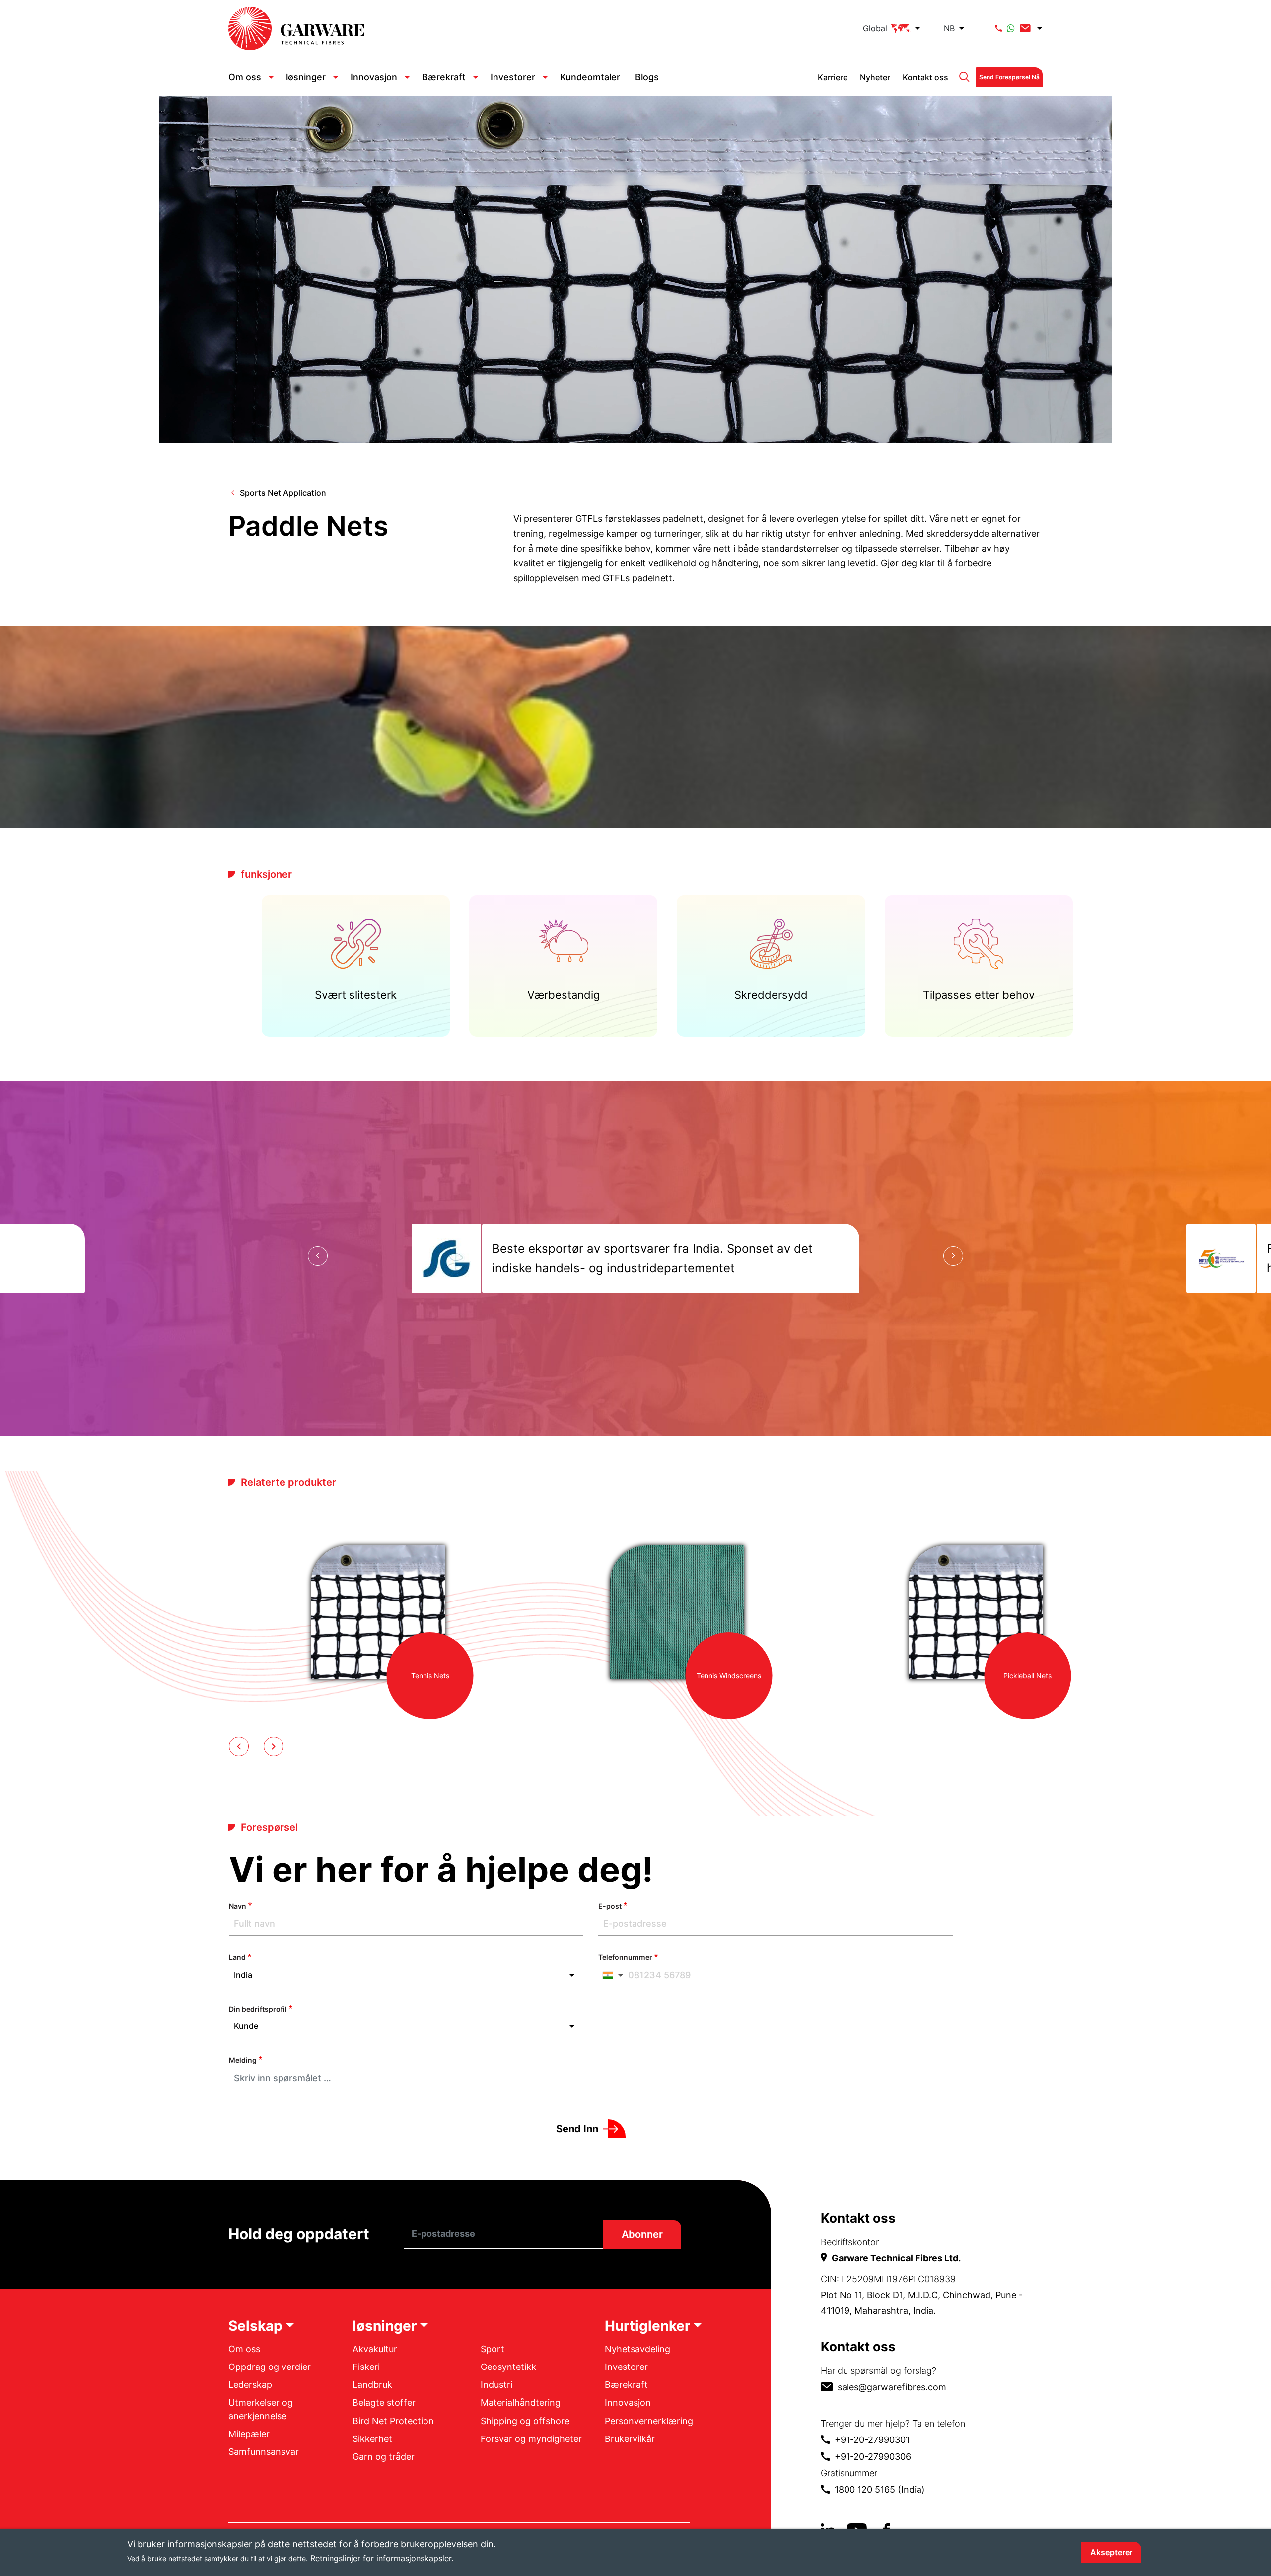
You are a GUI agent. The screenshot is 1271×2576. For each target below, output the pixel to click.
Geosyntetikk (508, 2367)
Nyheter (875, 77)
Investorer (513, 77)
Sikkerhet (372, 2439)
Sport (493, 2349)
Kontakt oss (925, 77)
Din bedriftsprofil (258, 2009)
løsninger (306, 77)
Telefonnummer (625, 1957)
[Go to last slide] (318, 1256)
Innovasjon (374, 77)
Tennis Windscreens (729, 1676)
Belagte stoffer (384, 2402)
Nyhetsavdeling (637, 2349)
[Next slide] (953, 1256)
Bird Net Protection (393, 2421)
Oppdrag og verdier (270, 2367)
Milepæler (249, 2434)
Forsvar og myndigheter (531, 2439)
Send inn (577, 2129)
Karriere (833, 77)
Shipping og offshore (525, 2421)
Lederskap (250, 2385)
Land (237, 1957)
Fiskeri (366, 2367)
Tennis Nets (430, 1676)
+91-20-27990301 (872, 2440)
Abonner (642, 2234)
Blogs (647, 77)
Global (875, 28)
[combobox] (406, 1975)
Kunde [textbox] (246, 2026)
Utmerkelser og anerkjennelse (261, 2409)
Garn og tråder (384, 2457)
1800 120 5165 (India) (880, 2489)
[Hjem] (296, 29)
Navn (238, 1906)
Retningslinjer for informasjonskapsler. (382, 2558)
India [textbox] (243, 1975)
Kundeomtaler (590, 77)
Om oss (245, 77)
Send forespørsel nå (1009, 77)
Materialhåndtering (521, 2402)
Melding (243, 2060)
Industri (496, 2385)
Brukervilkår (630, 2439)
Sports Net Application (283, 493)
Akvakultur (375, 2349)
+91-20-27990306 (873, 2457)
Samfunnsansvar (264, 2452)
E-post (610, 1906)
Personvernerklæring (649, 2421)
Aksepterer (1111, 2552)
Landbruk (372, 2385)
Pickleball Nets (1027, 1676)
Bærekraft (444, 77)
